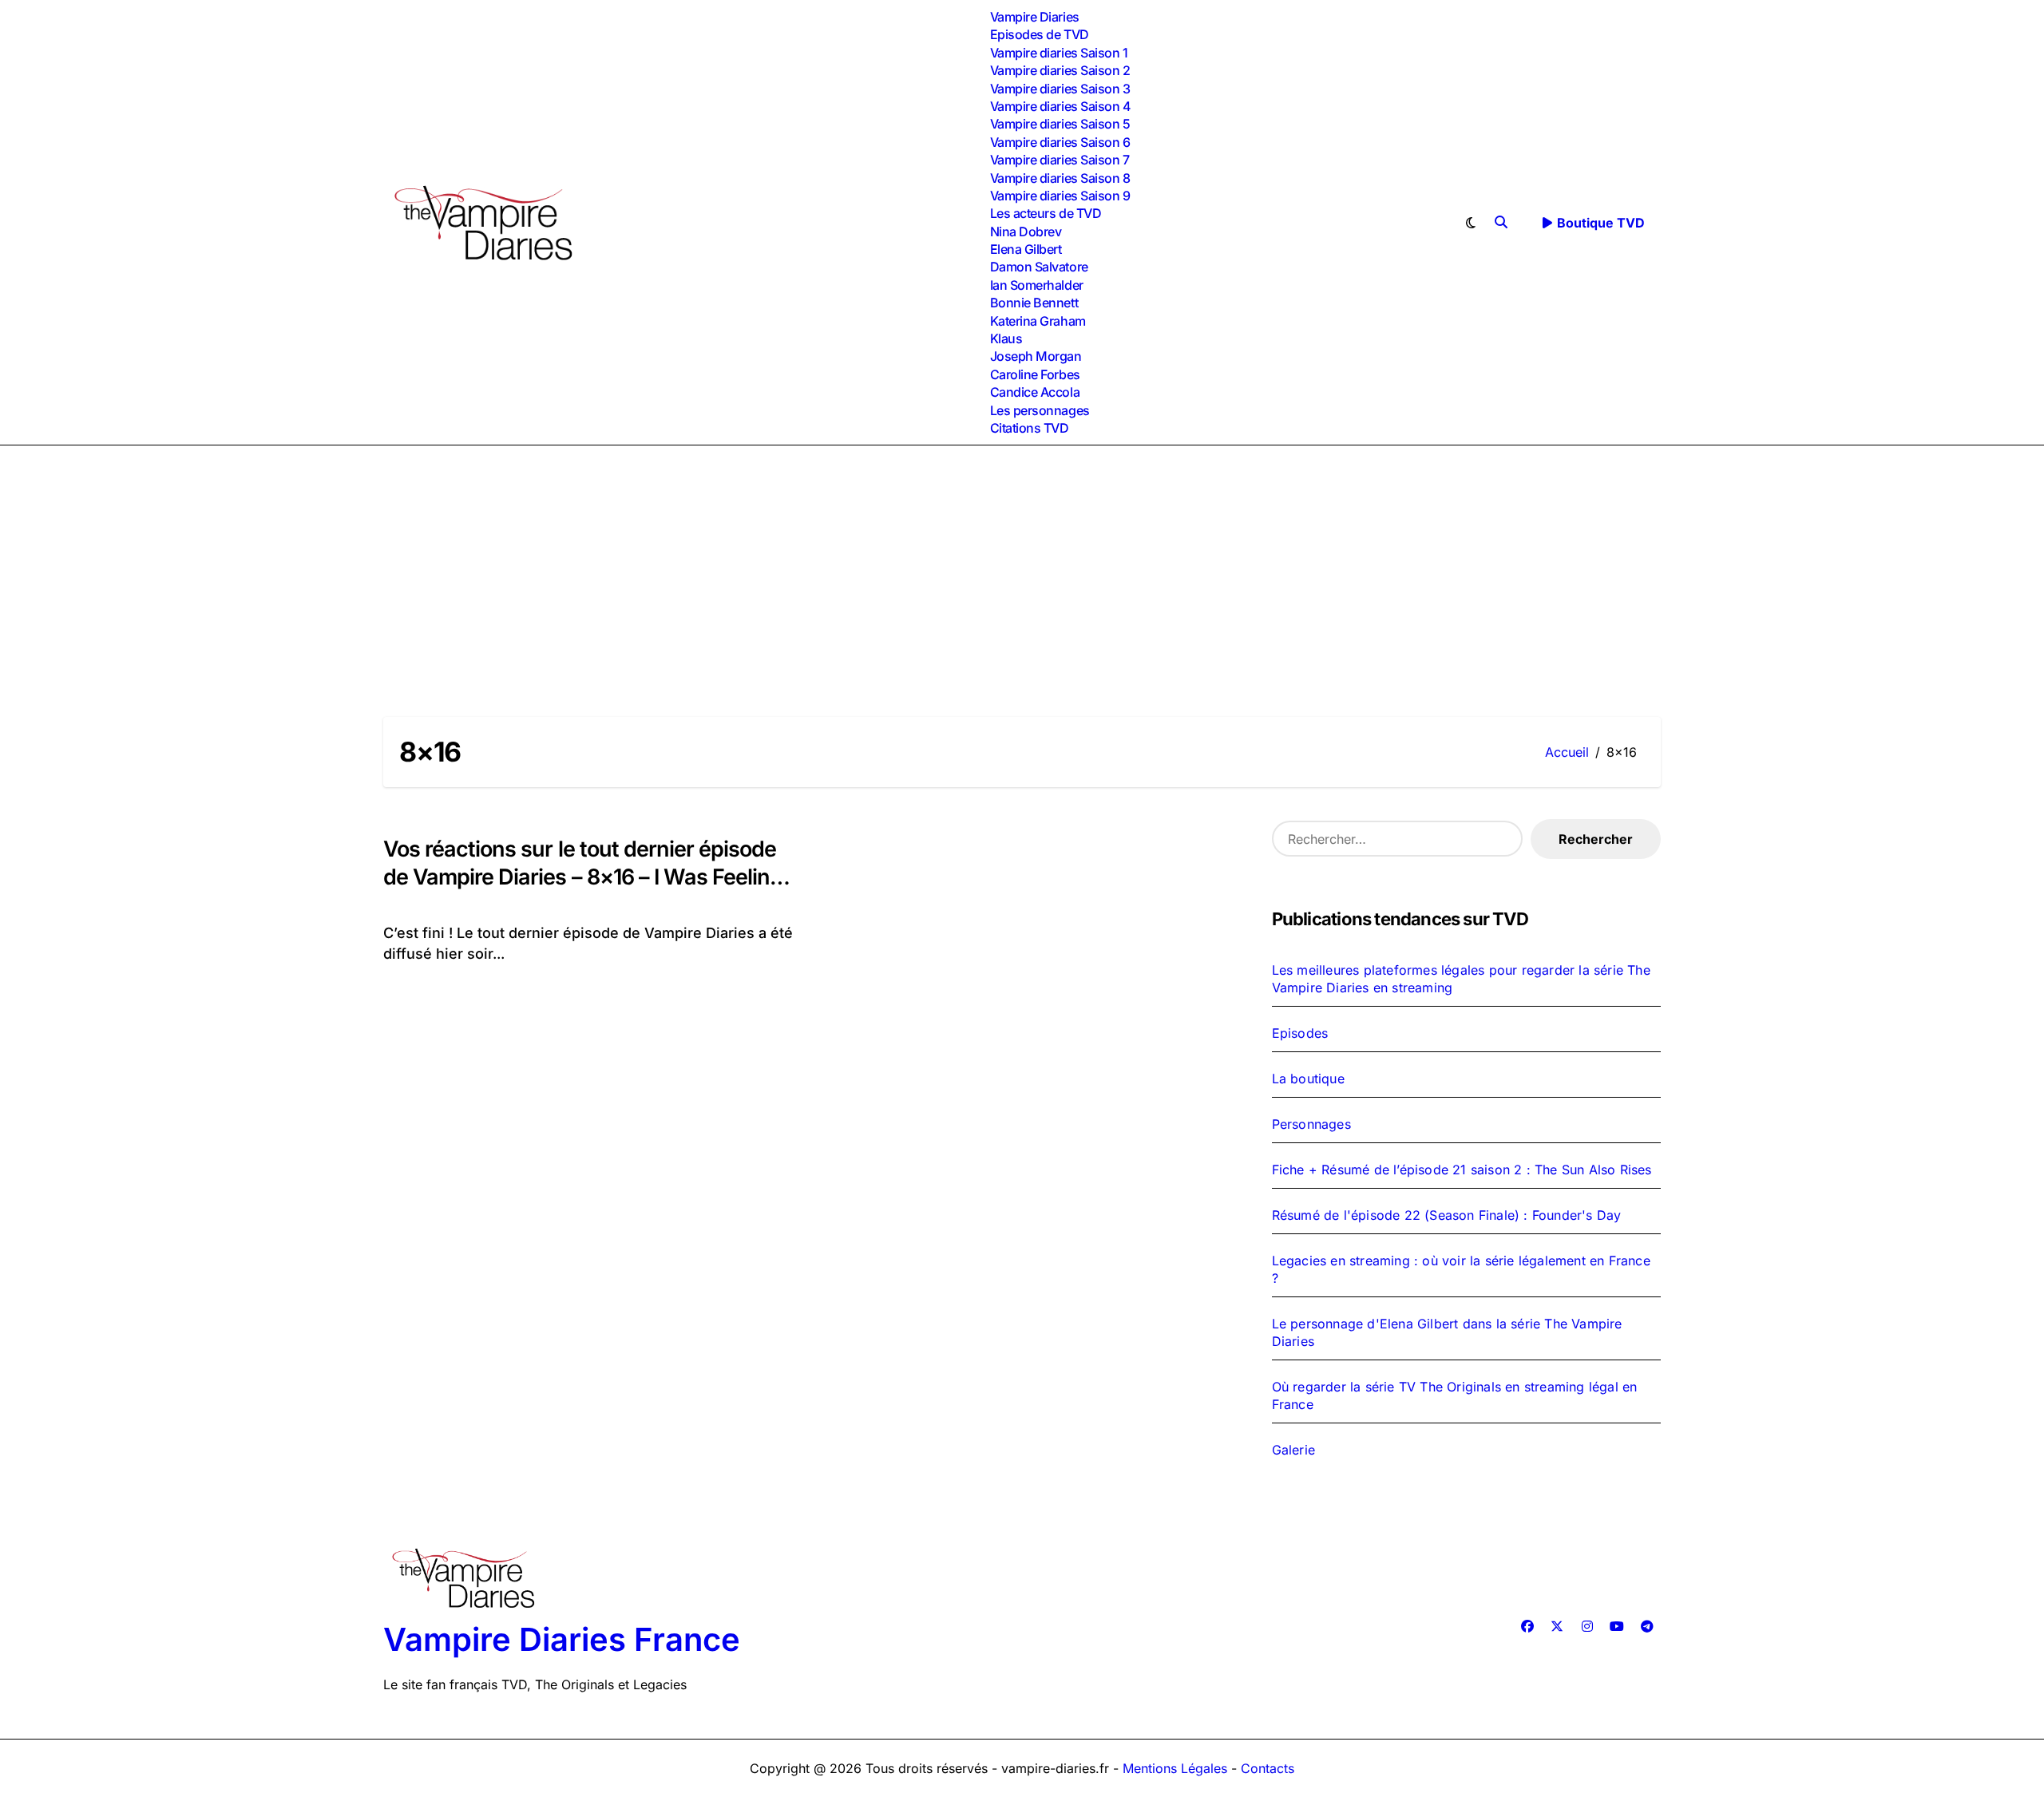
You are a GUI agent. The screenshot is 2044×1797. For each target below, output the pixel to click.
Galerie (1293, 1450)
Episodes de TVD (1040, 34)
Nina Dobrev (1026, 232)
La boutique (1308, 1079)
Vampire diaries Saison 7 (1060, 160)
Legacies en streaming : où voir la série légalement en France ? (1461, 1269)
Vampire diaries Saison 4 (1060, 106)
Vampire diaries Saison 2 (1060, 70)
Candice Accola (1035, 392)
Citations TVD (1030, 428)
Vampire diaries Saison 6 (1060, 142)
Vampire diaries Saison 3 (1060, 89)
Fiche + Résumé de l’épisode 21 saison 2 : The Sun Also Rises (1462, 1170)
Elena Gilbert (1026, 249)
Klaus (1006, 338)
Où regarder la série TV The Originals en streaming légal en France (1455, 1395)
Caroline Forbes (1035, 374)
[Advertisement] (1022, 565)
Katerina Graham (1038, 321)
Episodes (1300, 1033)
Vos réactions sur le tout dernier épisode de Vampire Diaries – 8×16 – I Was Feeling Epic (583, 877)
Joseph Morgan (1036, 356)
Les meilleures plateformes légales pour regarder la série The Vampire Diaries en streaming (1461, 979)
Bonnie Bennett (1034, 303)
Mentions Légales (1177, 1768)
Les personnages (1040, 410)
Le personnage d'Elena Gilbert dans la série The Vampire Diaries (1447, 1332)
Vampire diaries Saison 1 (1059, 53)
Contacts (1268, 1768)
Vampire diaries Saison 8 (1060, 178)
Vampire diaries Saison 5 (1060, 124)
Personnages (1311, 1124)
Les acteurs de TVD (1046, 213)
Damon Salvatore (1039, 267)
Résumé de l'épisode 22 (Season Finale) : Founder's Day (1447, 1215)
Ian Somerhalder (1037, 285)
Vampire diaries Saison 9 (1060, 196)
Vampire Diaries (1035, 17)
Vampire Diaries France (562, 1639)
